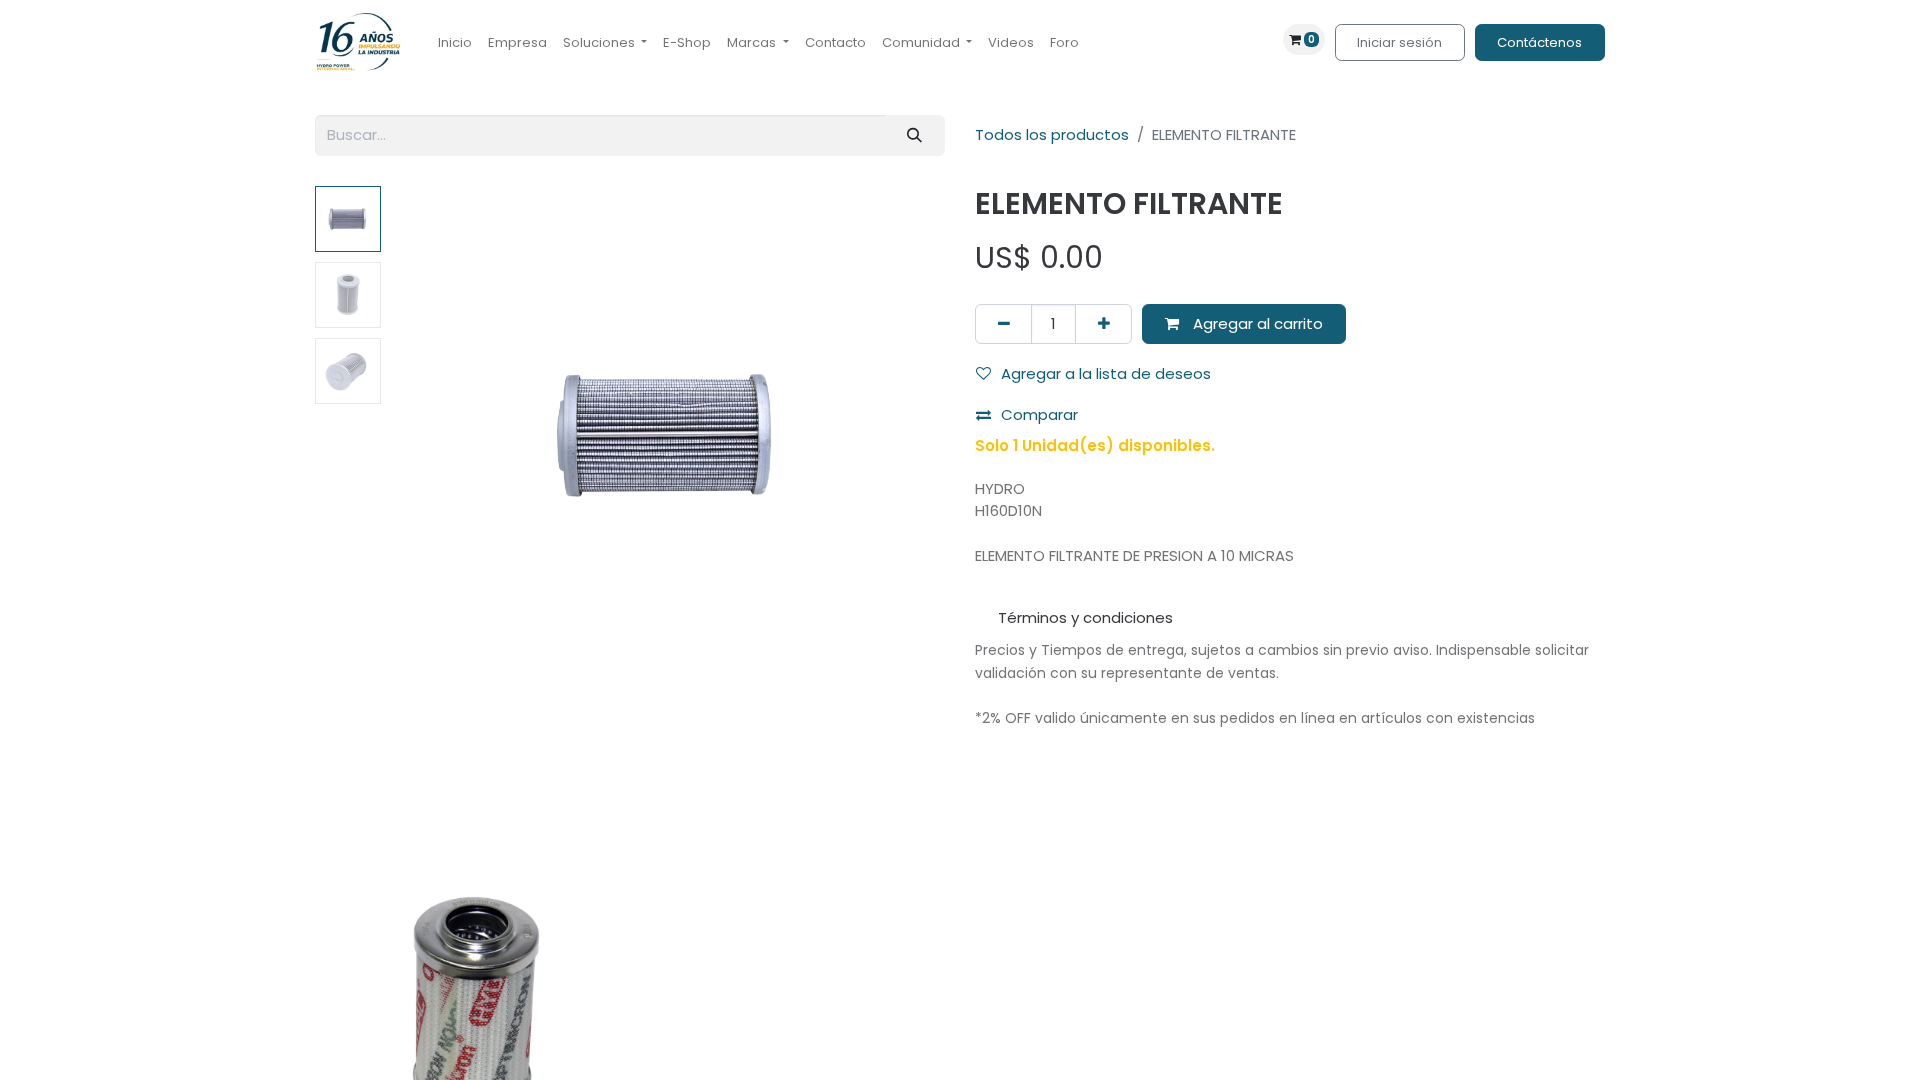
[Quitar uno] (1003, 324)
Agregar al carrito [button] (1256, 323)
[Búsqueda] (915, 135)
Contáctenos (1539, 42)
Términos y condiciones (1085, 617)
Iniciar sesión (1399, 42)
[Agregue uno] (1103, 324)
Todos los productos (1052, 134)
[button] (432, 436)
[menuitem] (455, 43)
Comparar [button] (1039, 414)
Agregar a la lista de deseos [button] (1106, 373)
